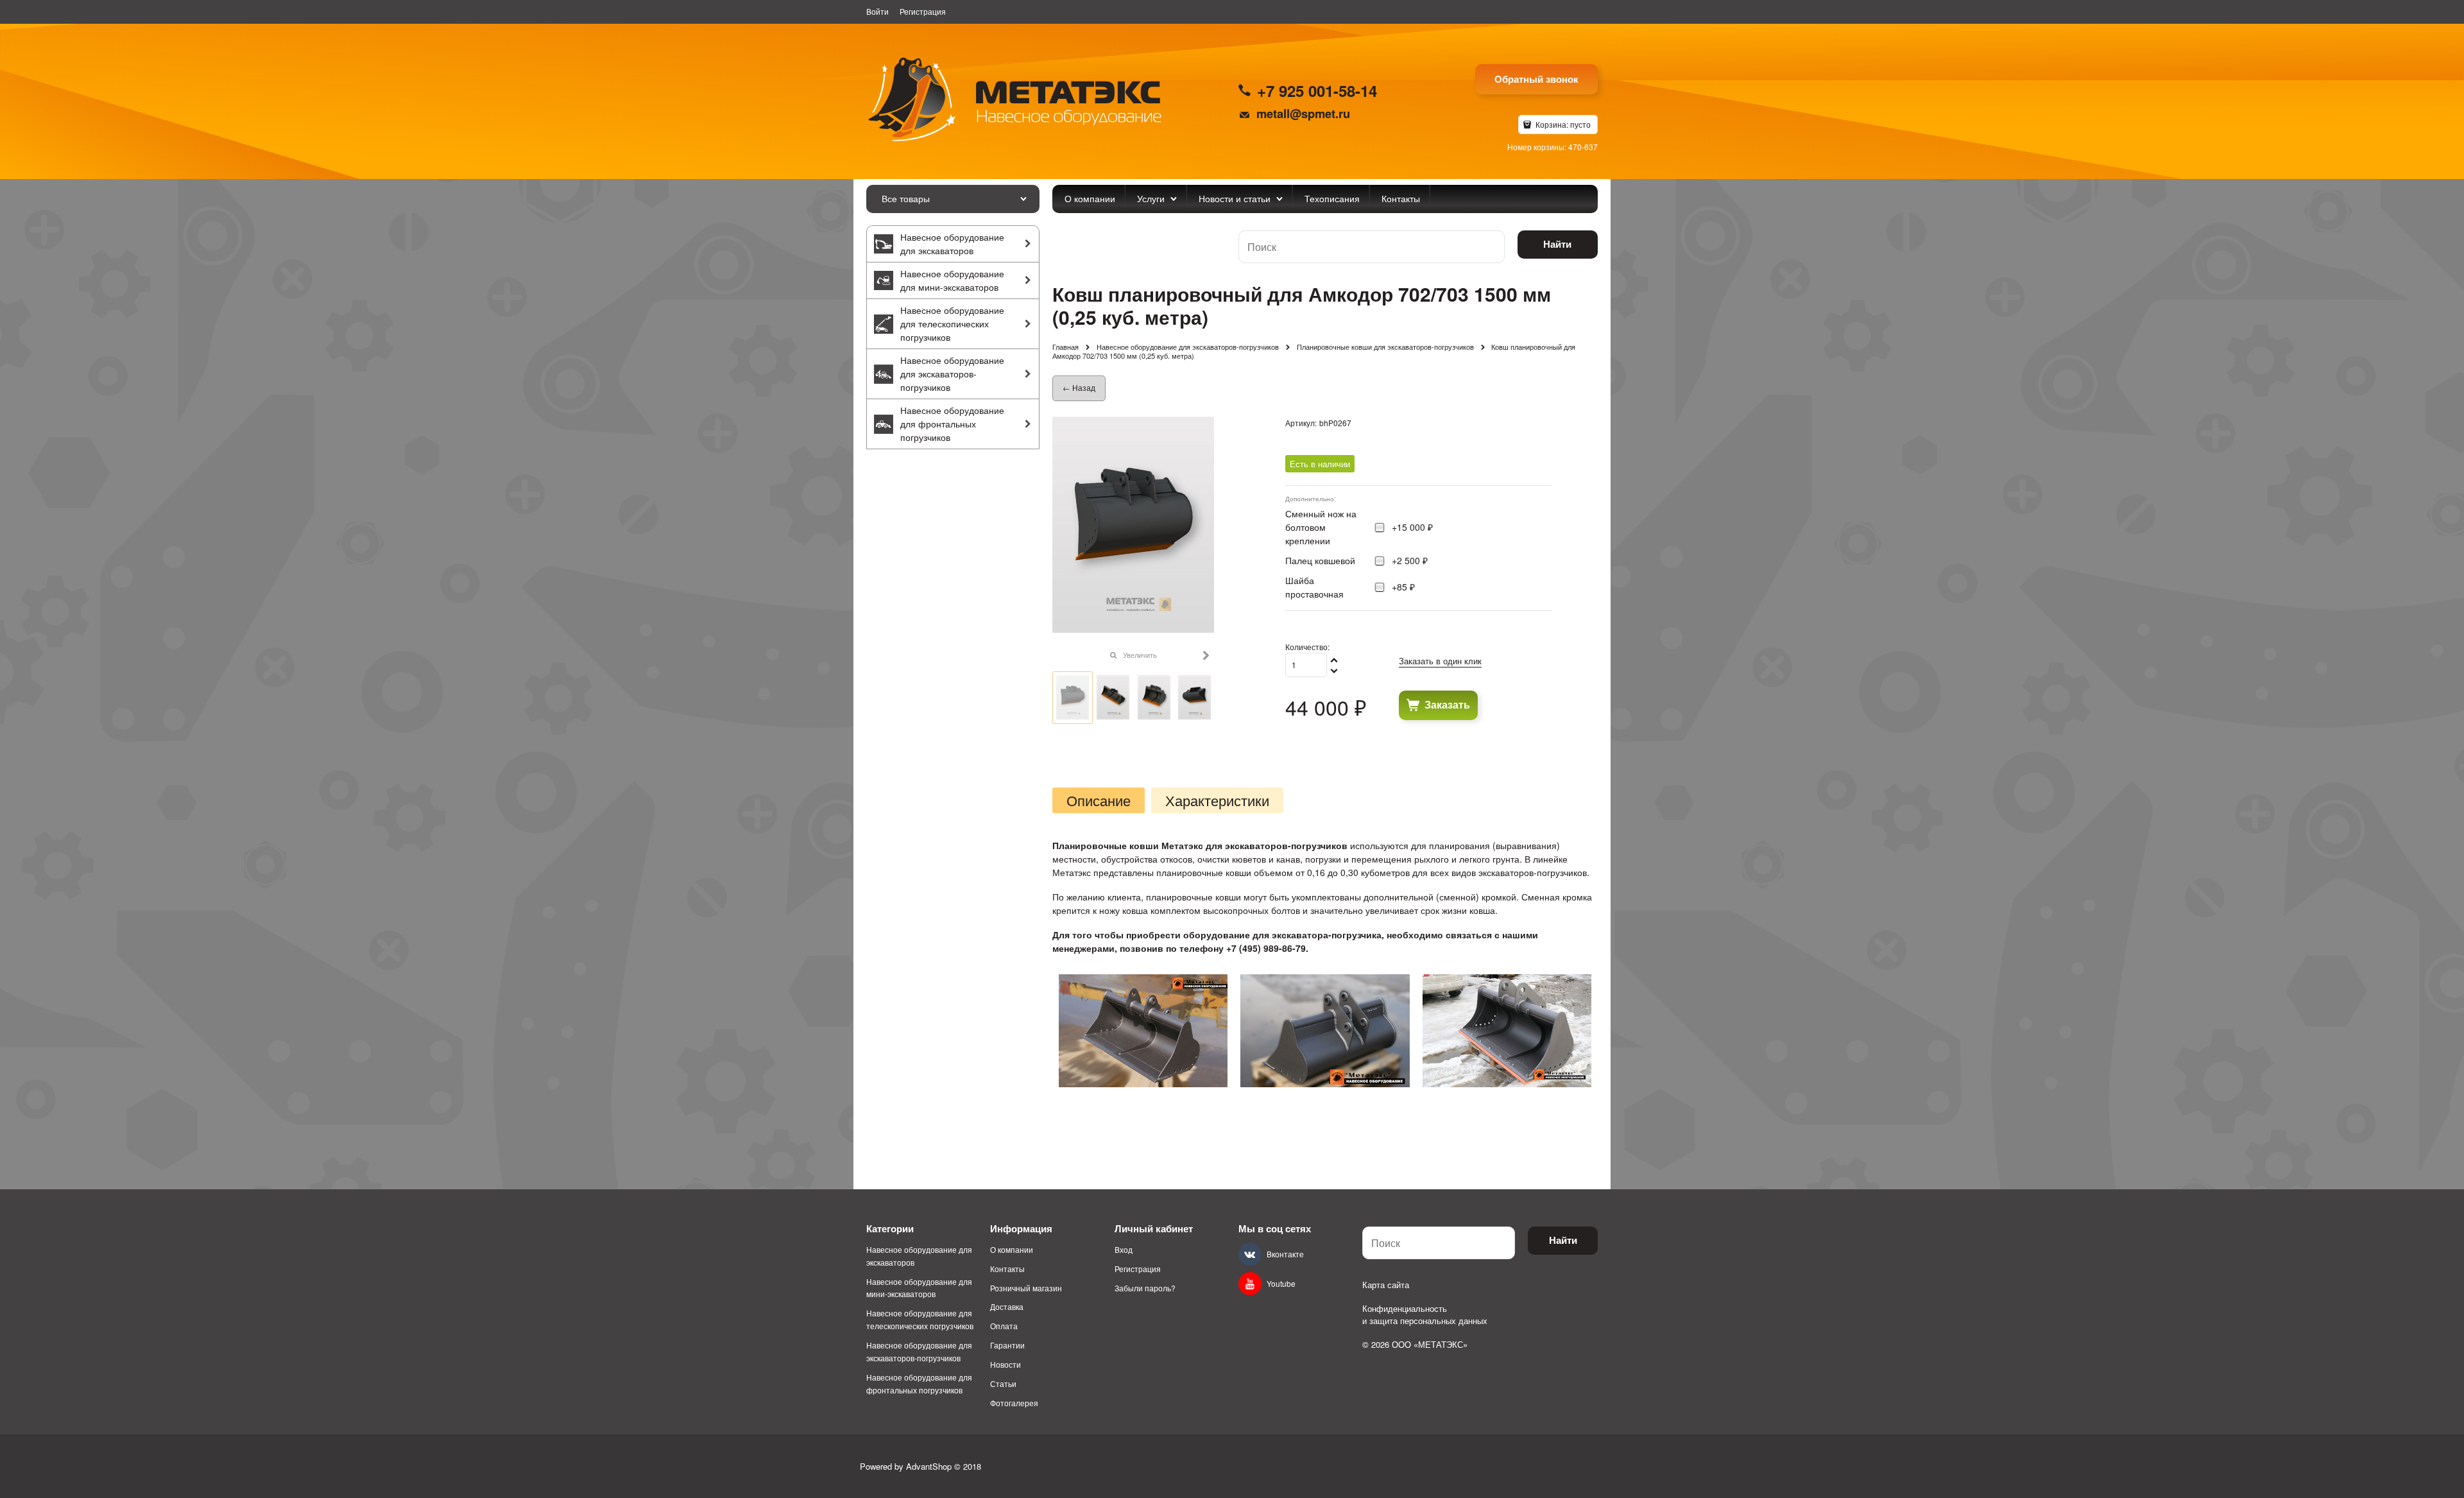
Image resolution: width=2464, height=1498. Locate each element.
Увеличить (1140, 655)
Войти (877, 11)
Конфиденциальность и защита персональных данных (1425, 1315)
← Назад (1079, 387)
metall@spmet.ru (1303, 113)
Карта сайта (1386, 1285)
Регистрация (923, 11)
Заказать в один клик (1440, 661)
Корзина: (1562, 124)
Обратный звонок (1536, 79)
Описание (1099, 800)
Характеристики (1217, 800)
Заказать (1447, 704)
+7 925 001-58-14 (1317, 90)
